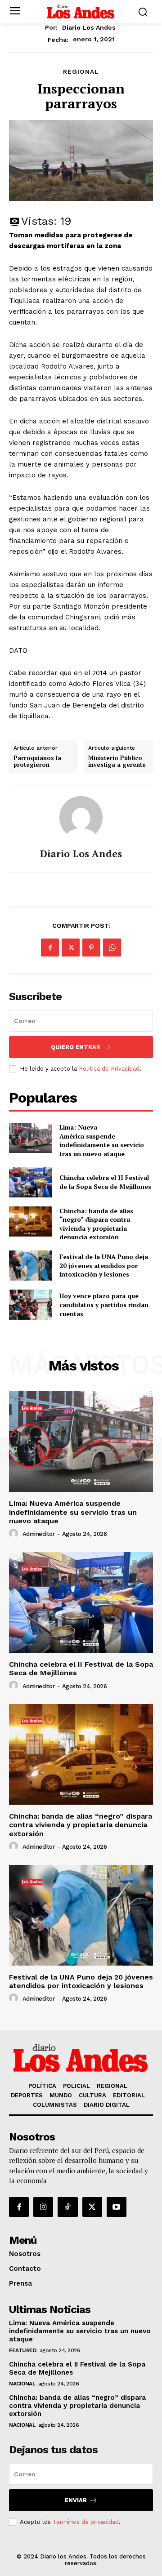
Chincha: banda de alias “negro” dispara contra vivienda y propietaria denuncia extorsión (96, 1224)
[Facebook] (50, 948)
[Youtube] (117, 2207)
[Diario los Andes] (81, 818)
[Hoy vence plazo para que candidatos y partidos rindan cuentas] (31, 1305)
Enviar (76, 2500)
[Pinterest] (91, 948)
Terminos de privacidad (86, 2522)
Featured (23, 2350)
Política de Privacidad (109, 1069)
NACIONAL (22, 2384)
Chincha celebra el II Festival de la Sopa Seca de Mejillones (105, 1182)
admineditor (39, 1534)
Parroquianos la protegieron (37, 762)
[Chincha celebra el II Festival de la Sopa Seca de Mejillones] (31, 1182)
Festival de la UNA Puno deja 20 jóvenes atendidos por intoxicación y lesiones (104, 1265)
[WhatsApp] (112, 948)
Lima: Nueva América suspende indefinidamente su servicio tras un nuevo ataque (102, 1140)
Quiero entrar (76, 1047)
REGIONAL (81, 71)
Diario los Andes (89, 27)
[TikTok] (67, 2207)
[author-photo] (15, 1534)
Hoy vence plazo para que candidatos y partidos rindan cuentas (104, 1304)
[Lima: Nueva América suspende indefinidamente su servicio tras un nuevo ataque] (31, 1138)
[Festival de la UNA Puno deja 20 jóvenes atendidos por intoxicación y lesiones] (31, 1266)
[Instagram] (43, 2207)
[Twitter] (71, 948)
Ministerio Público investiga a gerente (117, 762)
